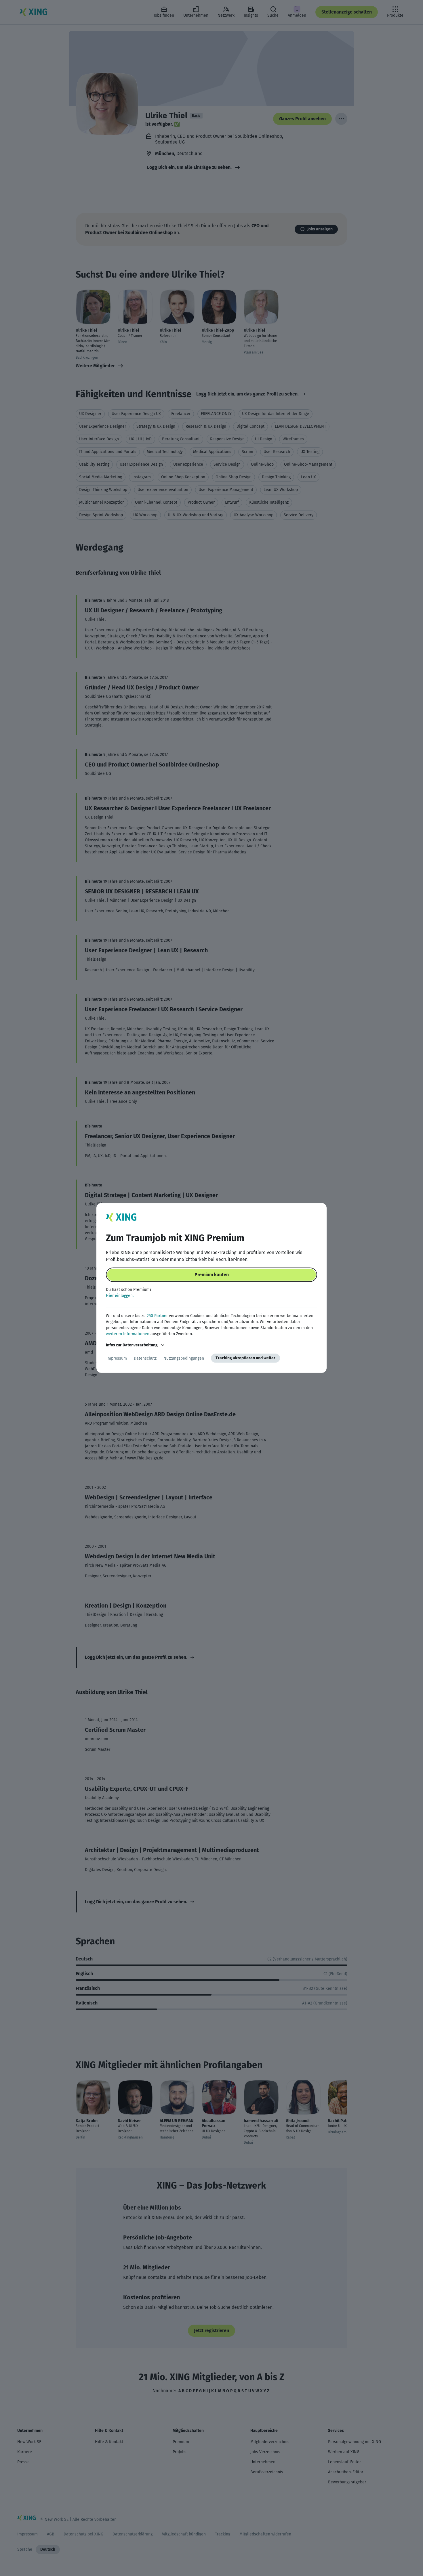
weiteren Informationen (128, 1334)
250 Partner (157, 1316)
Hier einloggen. (120, 1296)
